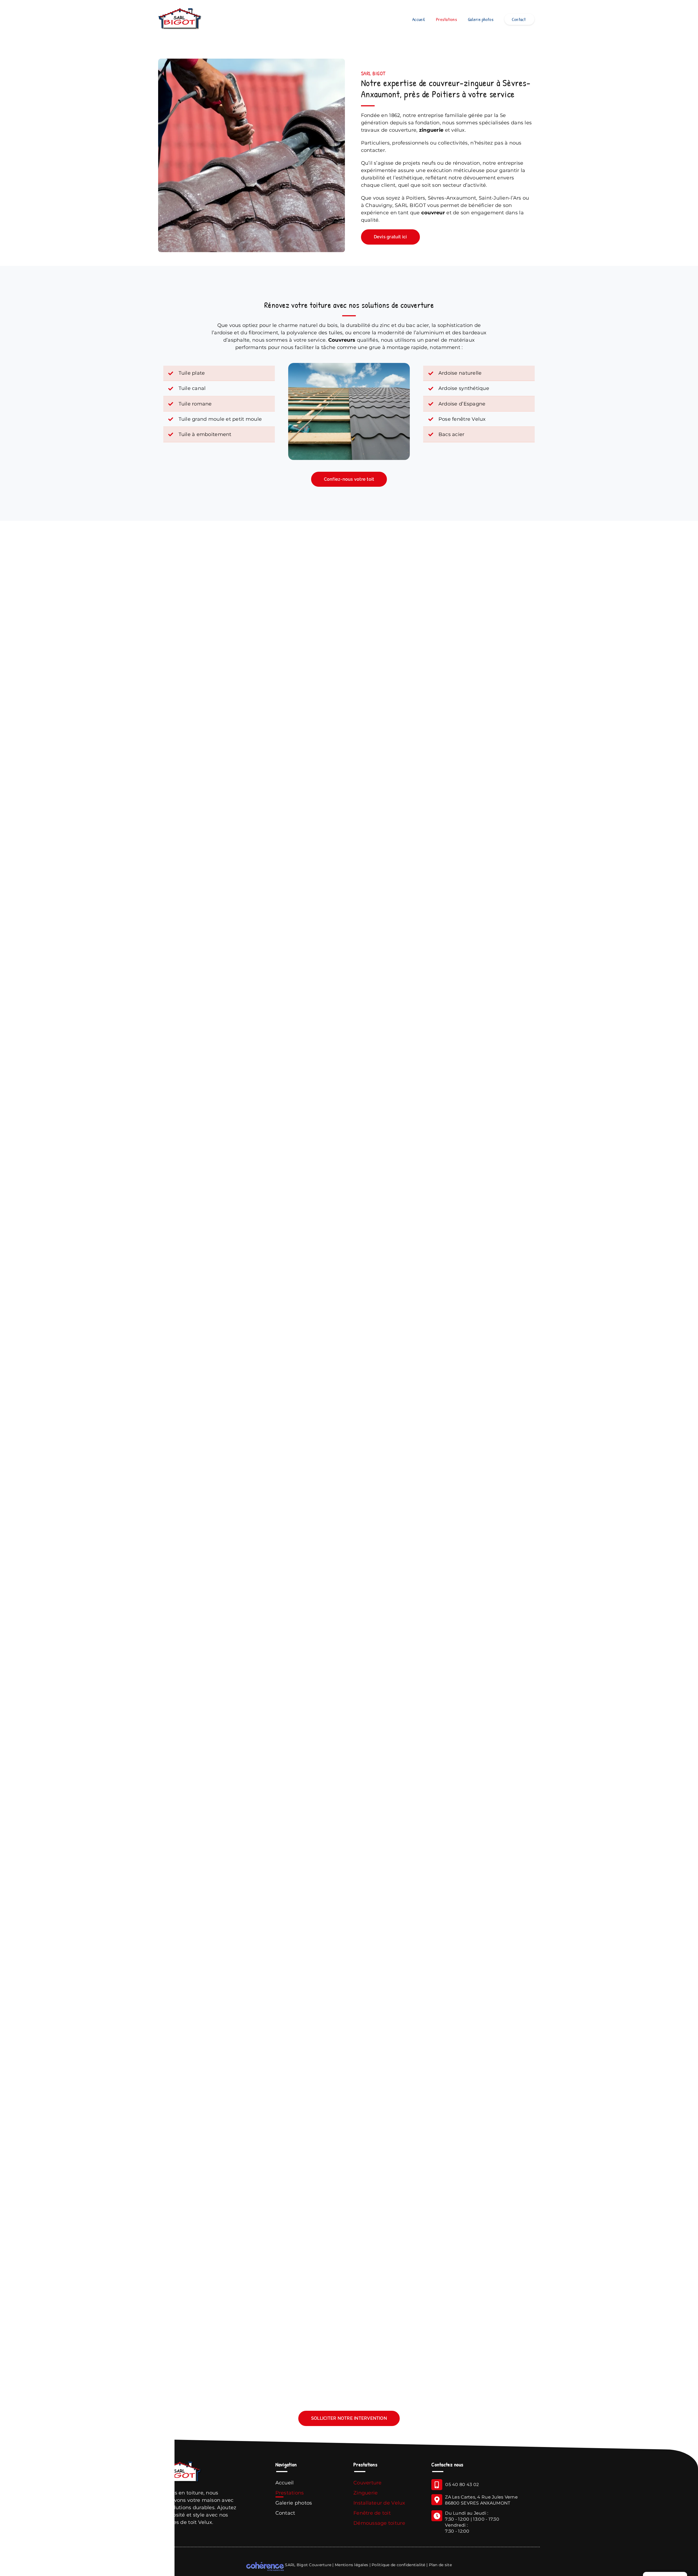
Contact (286, 2513)
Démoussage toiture (379, 2523)
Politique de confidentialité (398, 2565)
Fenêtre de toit (372, 2513)
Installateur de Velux (379, 2503)
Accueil (285, 2483)
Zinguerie (365, 2493)
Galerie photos (294, 2503)
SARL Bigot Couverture (308, 2565)
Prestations (290, 2493)
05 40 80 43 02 (462, 2485)
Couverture (368, 2483)
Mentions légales (351, 2565)
